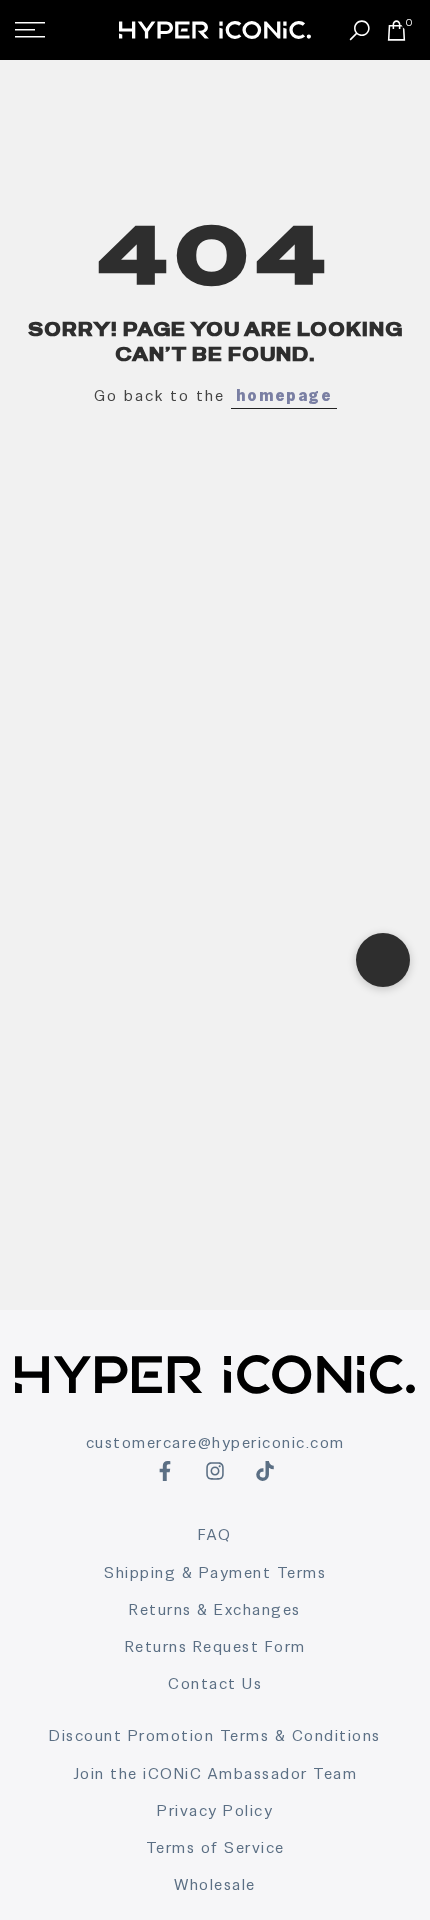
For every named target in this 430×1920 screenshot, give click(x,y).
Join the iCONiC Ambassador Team (215, 1773)
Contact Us (215, 1683)
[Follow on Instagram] (215, 1471)
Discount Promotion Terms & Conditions (215, 1735)
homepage (284, 395)
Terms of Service (215, 1847)
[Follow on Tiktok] (265, 1471)
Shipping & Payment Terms (215, 1572)
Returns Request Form (215, 1646)
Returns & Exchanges (215, 1609)
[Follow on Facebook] (165, 1471)
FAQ (215, 1534)
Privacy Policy (215, 1810)
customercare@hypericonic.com (215, 1442)
